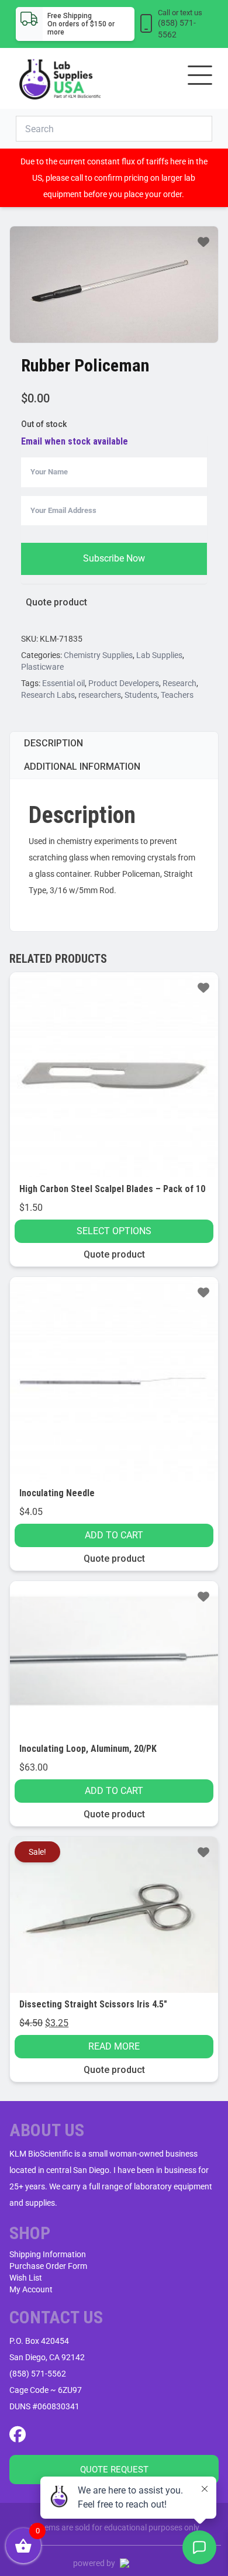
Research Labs (48, 695)
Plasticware (42, 667)
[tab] (114, 743)
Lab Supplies (159, 655)
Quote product (56, 602)
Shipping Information (48, 2254)
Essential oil (63, 683)
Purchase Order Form (48, 2266)
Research (179, 683)
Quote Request (114, 2470)
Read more (114, 2046)
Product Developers (124, 683)
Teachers (177, 695)
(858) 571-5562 (38, 2374)
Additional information (82, 767)
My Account (31, 2289)
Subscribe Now (114, 558)
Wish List (26, 2278)
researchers (100, 695)
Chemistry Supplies (98, 655)
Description (53, 743)
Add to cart (114, 1535)
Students (141, 695)
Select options (114, 1231)
